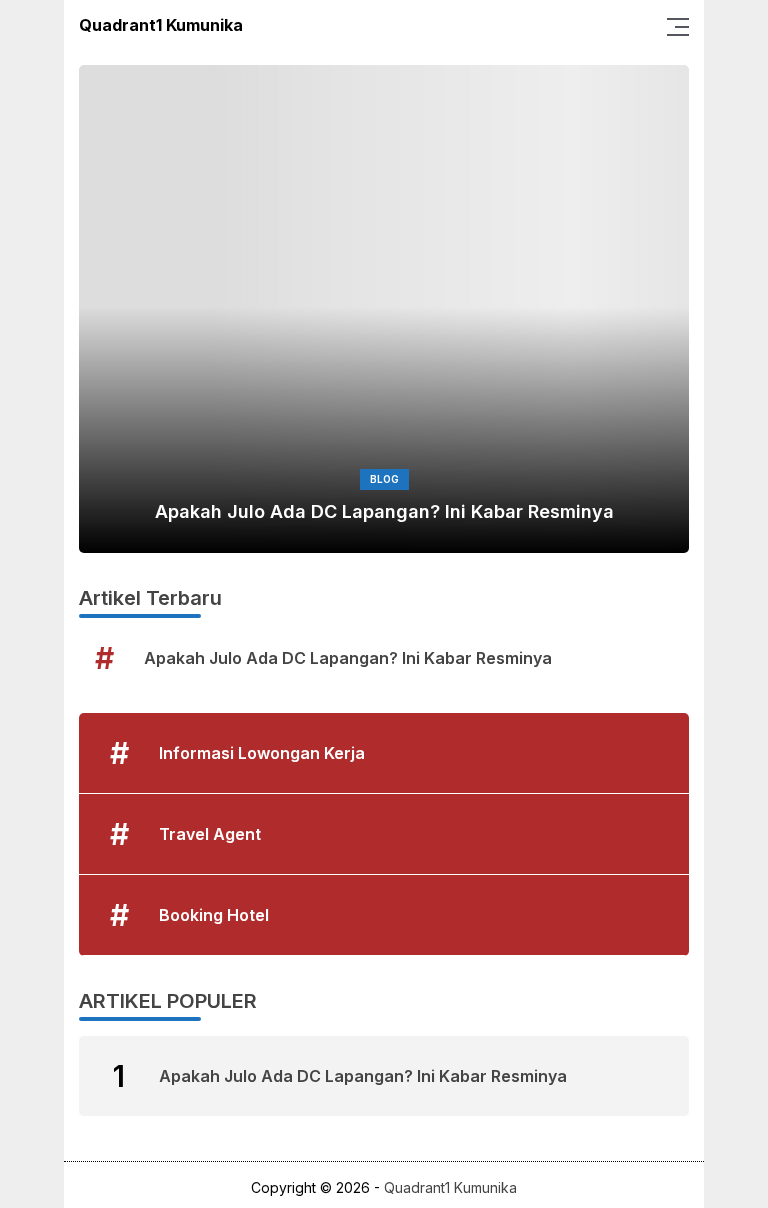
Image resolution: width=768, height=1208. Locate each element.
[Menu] (672, 25)
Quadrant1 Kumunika (161, 25)
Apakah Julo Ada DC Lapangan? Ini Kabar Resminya (384, 511)
